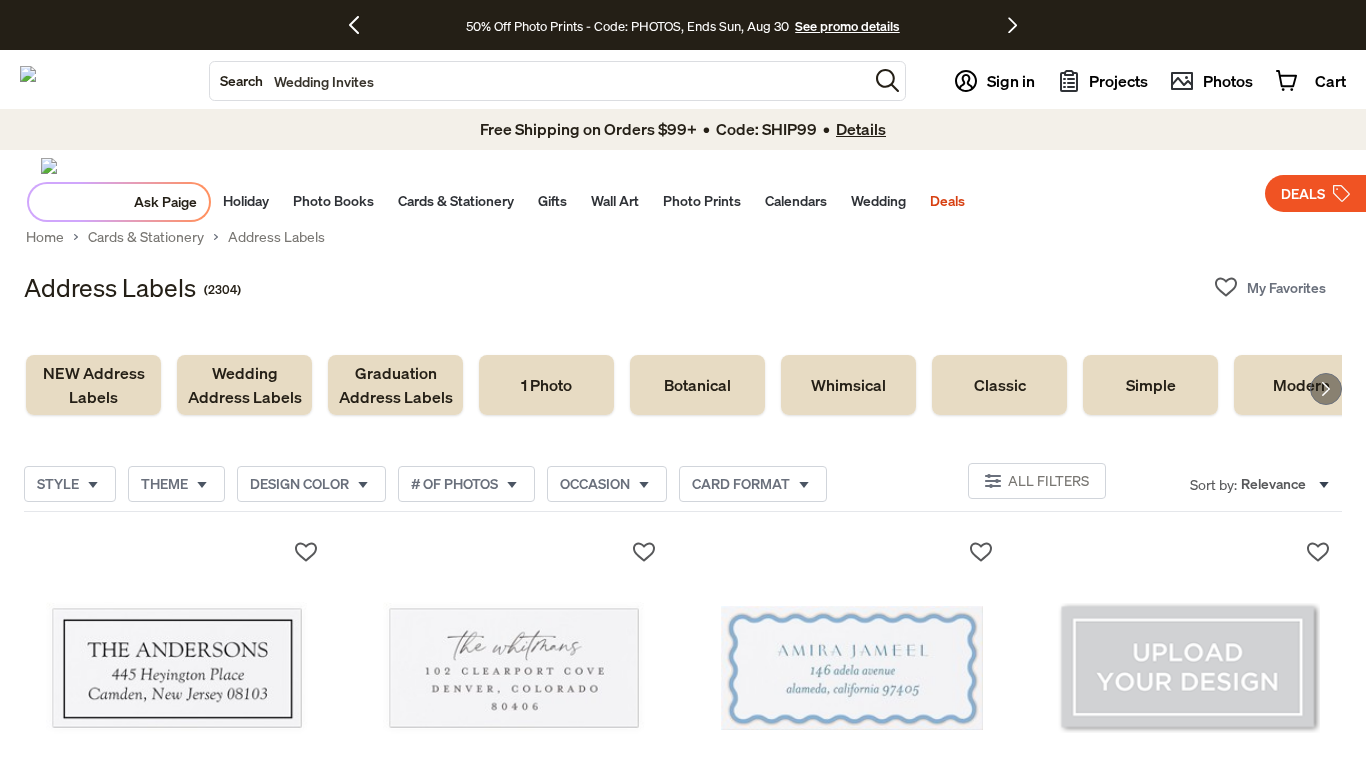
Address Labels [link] (276, 237)
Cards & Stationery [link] (146, 237)
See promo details (847, 26)
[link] (93, 385)
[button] (887, 80)
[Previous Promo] (361, 25)
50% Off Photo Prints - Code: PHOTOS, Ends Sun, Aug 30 (627, 26)
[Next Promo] (1012, 25)
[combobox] (539, 81)
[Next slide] (1326, 389)
